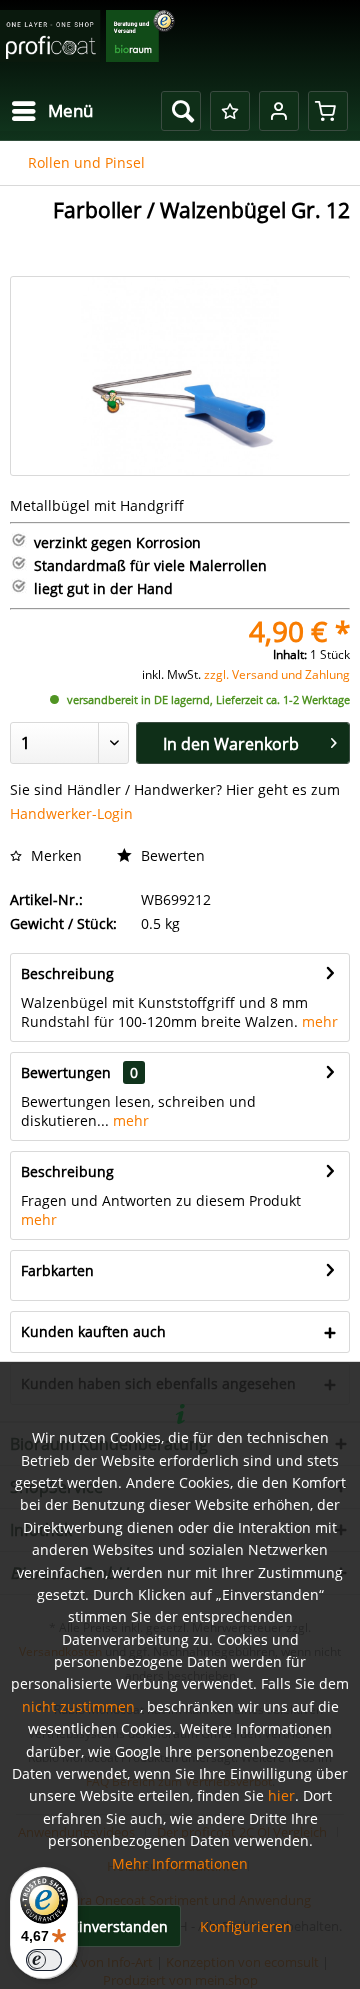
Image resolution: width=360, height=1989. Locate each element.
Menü (70, 110)
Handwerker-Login (71, 813)
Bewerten (171, 855)
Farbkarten (57, 1270)
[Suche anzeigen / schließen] (181, 111)
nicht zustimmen (78, 1706)
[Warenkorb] (328, 111)
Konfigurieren (246, 1926)
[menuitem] (51, 111)
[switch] (44, 1960)
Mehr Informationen (180, 1863)
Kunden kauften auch (93, 1331)
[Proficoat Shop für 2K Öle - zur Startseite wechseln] (87, 43)
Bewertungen (66, 1072)
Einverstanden (119, 1926)
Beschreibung (67, 973)
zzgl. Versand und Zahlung (277, 674)
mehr (320, 1021)
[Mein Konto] (279, 111)
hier (281, 1795)
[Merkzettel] (230, 111)
